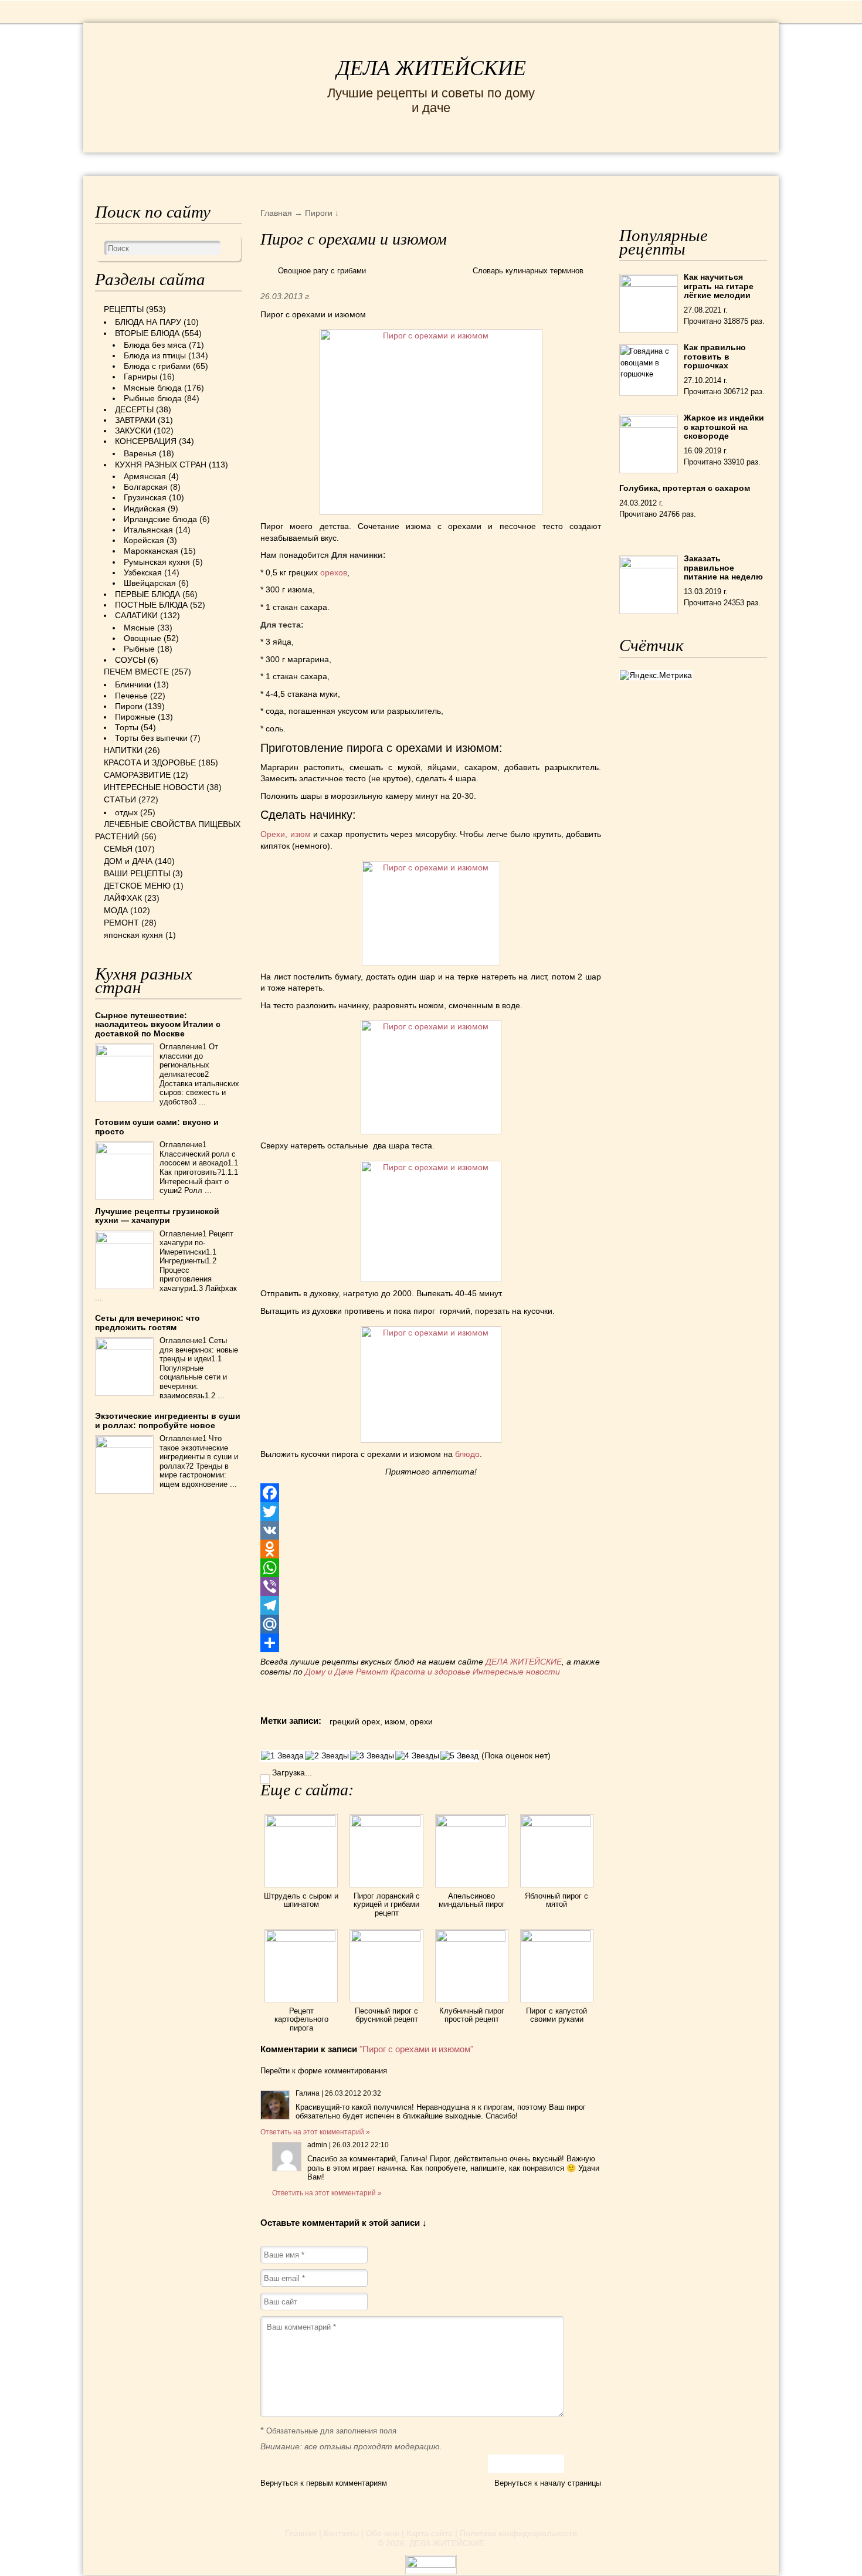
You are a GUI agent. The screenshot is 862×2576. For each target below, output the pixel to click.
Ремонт (372, 1672)
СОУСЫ (130, 660)
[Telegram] (431, 1605)
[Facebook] (431, 1493)
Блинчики (133, 684)
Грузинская (145, 497)
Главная (301, 2533)
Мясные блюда (153, 388)
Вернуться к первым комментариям (324, 2483)
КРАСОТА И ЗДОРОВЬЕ (229, 163)
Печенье (131, 696)
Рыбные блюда (153, 398)
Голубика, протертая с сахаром (685, 488)
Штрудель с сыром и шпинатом (301, 1900)
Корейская (144, 540)
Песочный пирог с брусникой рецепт (386, 2015)
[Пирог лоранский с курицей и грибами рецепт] (386, 1824)
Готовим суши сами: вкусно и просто (157, 1126)
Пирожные (135, 717)
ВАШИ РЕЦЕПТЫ (137, 873)
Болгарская (146, 487)
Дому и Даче (329, 1672)
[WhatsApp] (431, 1568)
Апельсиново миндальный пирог (472, 1900)
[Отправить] (431, 1643)
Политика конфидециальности (518, 2533)
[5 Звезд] (459, 1756)
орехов (334, 572)
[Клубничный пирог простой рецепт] (472, 1939)
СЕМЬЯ (489, 163)
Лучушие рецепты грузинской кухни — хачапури (157, 1216)
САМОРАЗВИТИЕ (137, 775)
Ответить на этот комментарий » (315, 2132)
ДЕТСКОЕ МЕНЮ (137, 886)
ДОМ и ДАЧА (559, 163)
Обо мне (383, 2533)
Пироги (129, 706)
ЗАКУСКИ (133, 431)
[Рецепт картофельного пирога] (301, 1939)
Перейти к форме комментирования (324, 2071)
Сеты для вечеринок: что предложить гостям (147, 1322)
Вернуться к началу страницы (548, 2483)
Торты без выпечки (151, 738)
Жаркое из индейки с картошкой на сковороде (724, 427)
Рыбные (139, 649)
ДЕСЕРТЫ (134, 409)
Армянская (145, 476)
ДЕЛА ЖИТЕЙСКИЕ (431, 68)
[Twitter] (431, 1511)
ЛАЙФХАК (123, 898)
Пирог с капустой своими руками (556, 2015)
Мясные (139, 628)
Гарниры (140, 377)
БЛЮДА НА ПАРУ (148, 322)
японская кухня (133, 935)
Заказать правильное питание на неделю (723, 567)
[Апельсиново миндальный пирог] (472, 1824)
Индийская (145, 509)
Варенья (140, 453)
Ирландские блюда (160, 519)
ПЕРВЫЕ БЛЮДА (147, 594)
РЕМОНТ (678, 163)
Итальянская (148, 530)
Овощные (142, 638)
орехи (421, 1721)
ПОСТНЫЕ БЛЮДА (151, 605)
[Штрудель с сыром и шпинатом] (301, 1824)
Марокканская (151, 551)
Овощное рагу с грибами (322, 271)
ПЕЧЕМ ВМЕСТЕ (136, 672)
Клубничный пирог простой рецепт (472, 2015)
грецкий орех (355, 1721)
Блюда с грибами (157, 366)
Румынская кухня (157, 562)
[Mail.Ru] (431, 1624)
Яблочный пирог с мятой (556, 1900)
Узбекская (143, 572)
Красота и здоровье (430, 1672)
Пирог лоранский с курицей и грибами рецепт (387, 1904)
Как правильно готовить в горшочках (715, 356)
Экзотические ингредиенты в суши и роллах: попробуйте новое (168, 1420)
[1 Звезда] (282, 1756)
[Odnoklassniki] (431, 1549)
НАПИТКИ (123, 750)
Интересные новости (517, 1672)
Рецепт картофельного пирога (301, 2019)
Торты (127, 727)
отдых (126, 812)
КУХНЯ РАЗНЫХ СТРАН (161, 465)
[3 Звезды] (372, 1756)
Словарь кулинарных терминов (528, 271)
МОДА (624, 163)
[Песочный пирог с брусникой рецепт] (386, 1939)
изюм (395, 1721)
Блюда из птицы (155, 355)
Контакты (341, 2533)
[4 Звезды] (417, 1756)
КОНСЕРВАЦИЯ (146, 441)
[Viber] (431, 1587)
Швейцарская (150, 583)
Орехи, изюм (285, 834)
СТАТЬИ (120, 799)
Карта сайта (430, 2533)
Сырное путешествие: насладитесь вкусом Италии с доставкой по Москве (158, 1024)
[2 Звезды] (327, 1756)
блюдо (467, 1454)
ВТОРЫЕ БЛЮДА (147, 333)
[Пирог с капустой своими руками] (557, 1939)
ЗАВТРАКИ (135, 420)
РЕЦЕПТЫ (120, 163)
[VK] (431, 1530)
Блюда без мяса (155, 345)
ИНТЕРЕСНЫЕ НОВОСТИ (382, 163)
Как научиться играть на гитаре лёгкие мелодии (719, 286)
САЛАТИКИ (136, 615)
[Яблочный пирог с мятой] (557, 1824)
